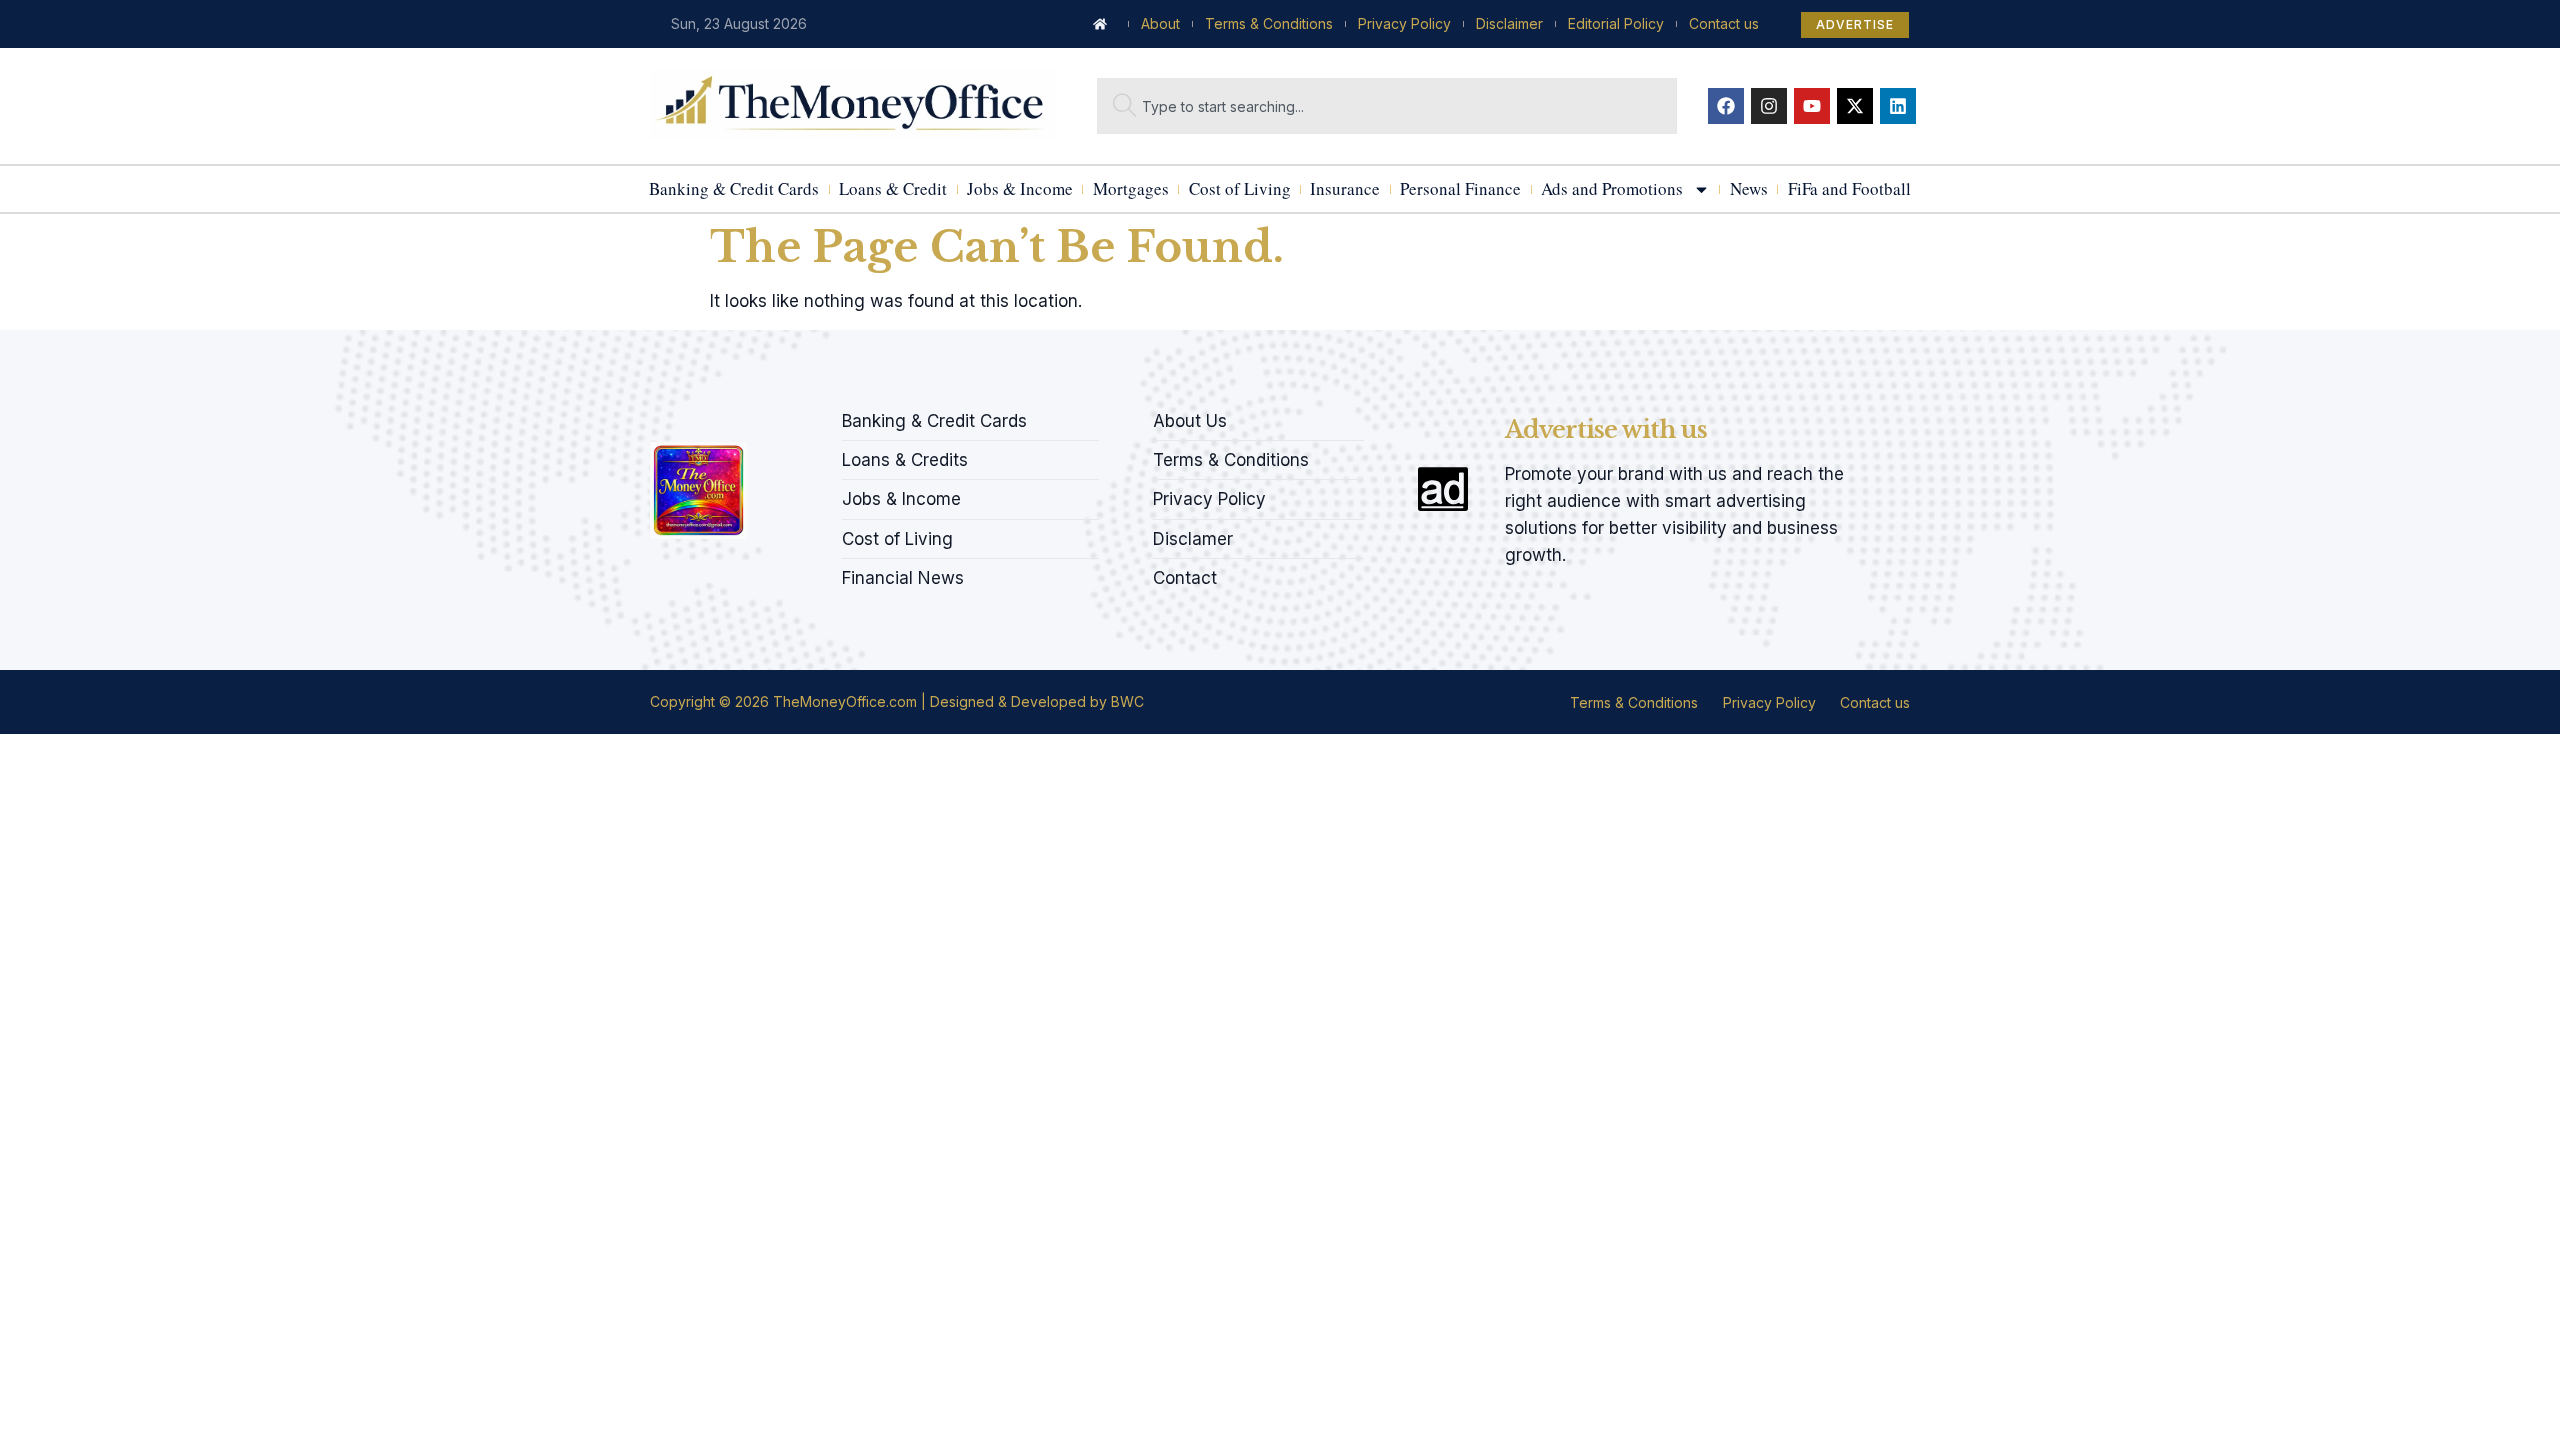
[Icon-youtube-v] (759, 415)
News (1749, 188)
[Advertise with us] (1443, 489)
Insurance (1345, 188)
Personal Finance (1460, 188)
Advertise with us (1606, 429)
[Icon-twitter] (691, 415)
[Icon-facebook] (657, 415)
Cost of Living (1240, 188)
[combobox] (1387, 106)
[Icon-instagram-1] (725, 415)
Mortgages (1131, 188)
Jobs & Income (1020, 188)
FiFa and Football (1849, 188)
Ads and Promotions (1612, 188)
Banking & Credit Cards (734, 188)
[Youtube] (1812, 106)
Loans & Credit (893, 188)
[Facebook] (1726, 106)
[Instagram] (1769, 106)
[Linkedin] (1898, 106)
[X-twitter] (1855, 106)
